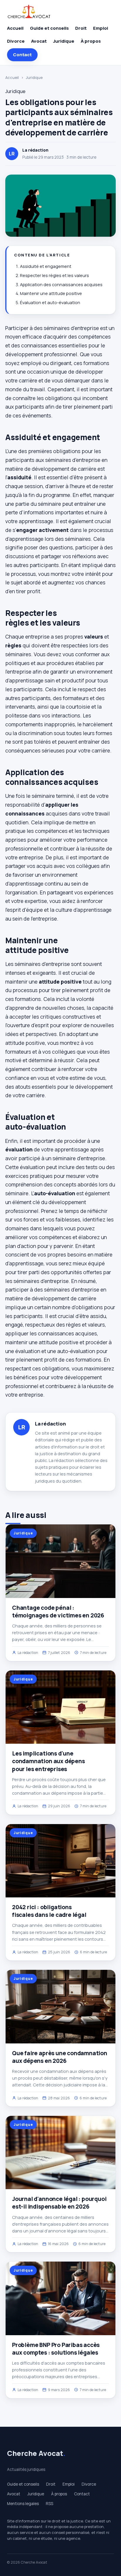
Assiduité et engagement (46, 266)
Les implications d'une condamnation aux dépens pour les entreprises (48, 1761)
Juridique (64, 41)
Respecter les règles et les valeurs (54, 275)
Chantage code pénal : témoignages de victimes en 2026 (58, 1612)
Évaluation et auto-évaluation (50, 302)
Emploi (101, 28)
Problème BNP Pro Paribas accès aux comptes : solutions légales (56, 2349)
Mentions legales (23, 2504)
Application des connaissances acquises (61, 285)
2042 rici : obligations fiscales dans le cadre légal (49, 1911)
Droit (81, 28)
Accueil (15, 28)
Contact (22, 55)
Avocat (39, 41)
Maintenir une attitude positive (51, 293)
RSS (49, 2504)
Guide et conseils (49, 28)
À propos (91, 41)
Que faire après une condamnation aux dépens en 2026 (60, 2057)
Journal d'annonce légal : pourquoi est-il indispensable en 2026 (59, 2203)
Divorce (16, 41)
